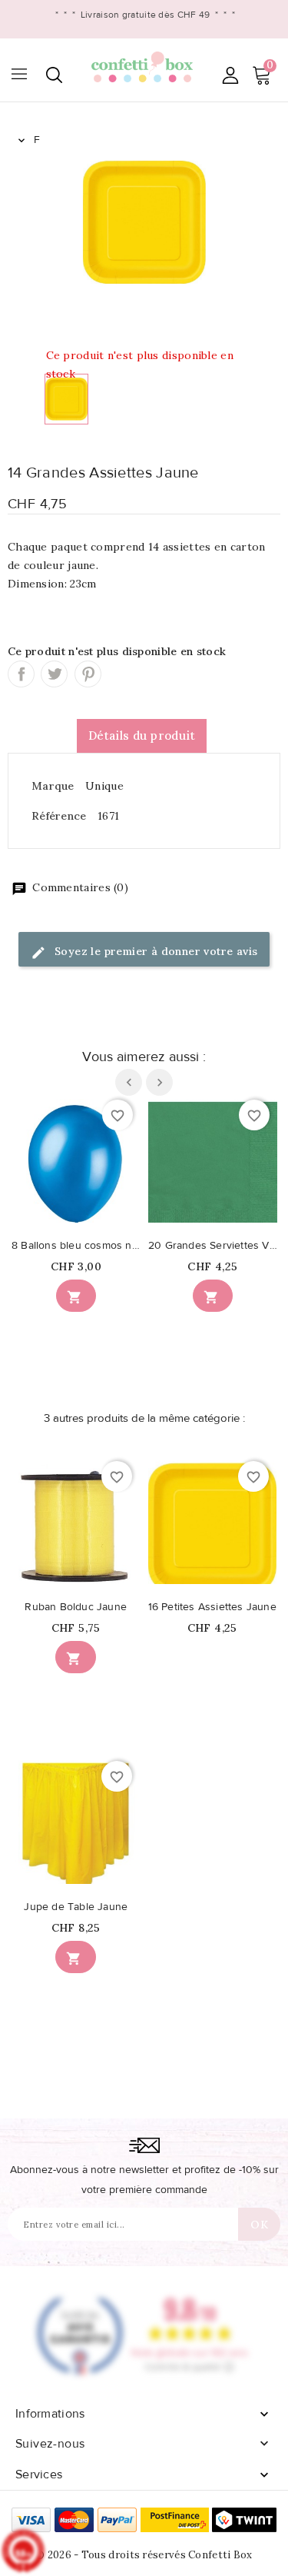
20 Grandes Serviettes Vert (213, 1246)
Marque (53, 786)
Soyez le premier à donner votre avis (155, 951)
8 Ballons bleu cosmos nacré (76, 1246)
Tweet (54, 674)
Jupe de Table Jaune (76, 1907)
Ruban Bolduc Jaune (76, 1607)
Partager (21, 674)
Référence (59, 816)
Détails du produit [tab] (142, 736)
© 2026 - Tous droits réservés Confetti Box (144, 2555)
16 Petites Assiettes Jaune (212, 1607)
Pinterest (88, 674)
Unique (104, 786)
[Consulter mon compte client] (230, 75)
